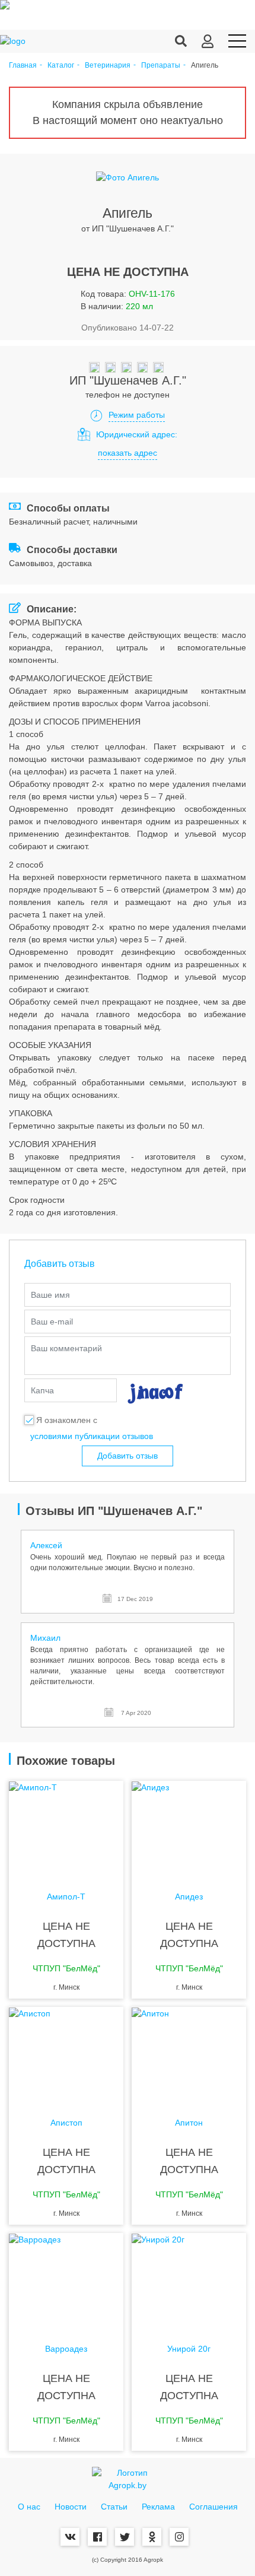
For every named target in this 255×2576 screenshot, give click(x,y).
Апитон (189, 2123)
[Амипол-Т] (66, 1828)
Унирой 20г (189, 2349)
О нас (29, 2507)
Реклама (158, 2507)
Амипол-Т (66, 1897)
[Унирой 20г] (189, 2280)
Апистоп (66, 2123)
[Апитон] (189, 2054)
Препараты (161, 66)
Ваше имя (50, 1295)
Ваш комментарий (66, 1348)
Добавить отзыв (128, 1456)
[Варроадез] (66, 2280)
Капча (42, 1390)
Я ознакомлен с (67, 1420)
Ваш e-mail (52, 1322)
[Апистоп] (66, 2054)
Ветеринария (108, 66)
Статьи (114, 2507)
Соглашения (213, 2507)
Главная (23, 66)
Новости (71, 2507)
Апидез (189, 1897)
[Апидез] (189, 1828)
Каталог (61, 66)
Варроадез (66, 2349)
